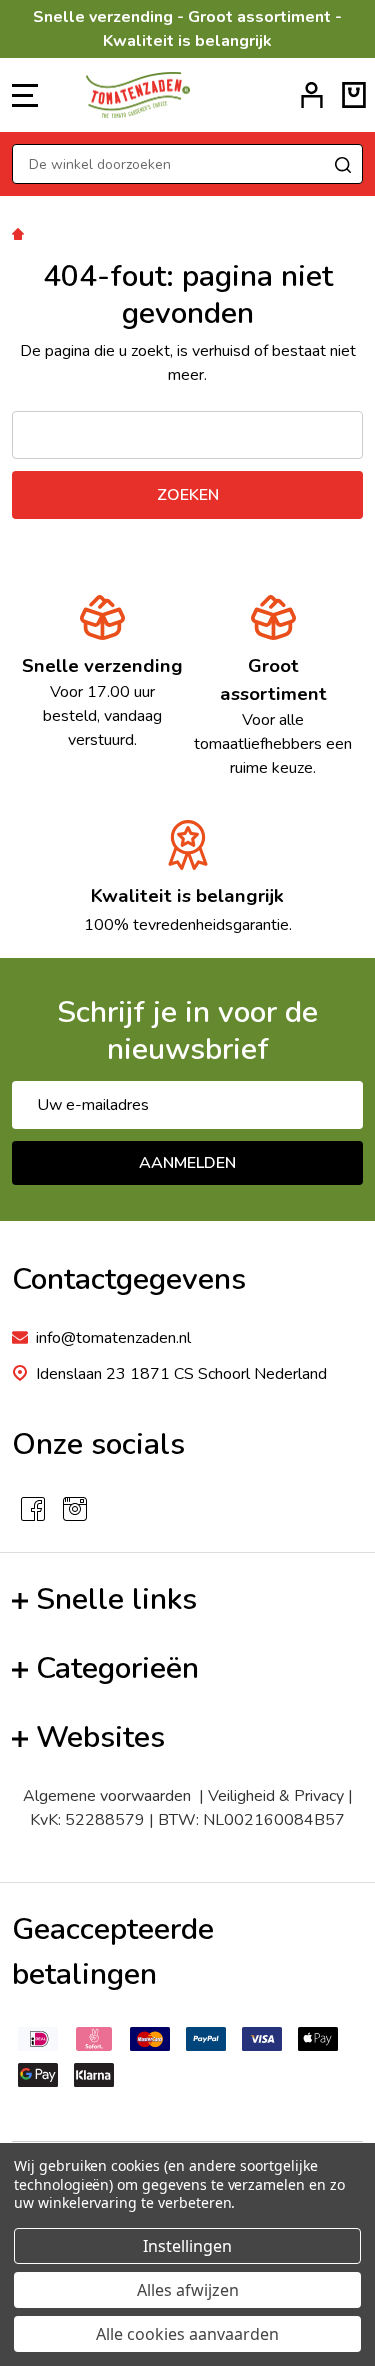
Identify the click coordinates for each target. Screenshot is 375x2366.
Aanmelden (187, 1163)
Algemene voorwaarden (111, 1796)
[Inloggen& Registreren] (312, 95)
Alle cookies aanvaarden (187, 2334)
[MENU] (25, 95)
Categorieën (117, 1668)
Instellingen (187, 2246)
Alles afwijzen (188, 2290)
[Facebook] (33, 1509)
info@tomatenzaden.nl (113, 1338)
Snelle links (116, 1599)
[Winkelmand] (354, 95)
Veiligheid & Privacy (276, 1796)
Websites (100, 1737)
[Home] (21, 233)
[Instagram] (75, 1509)
